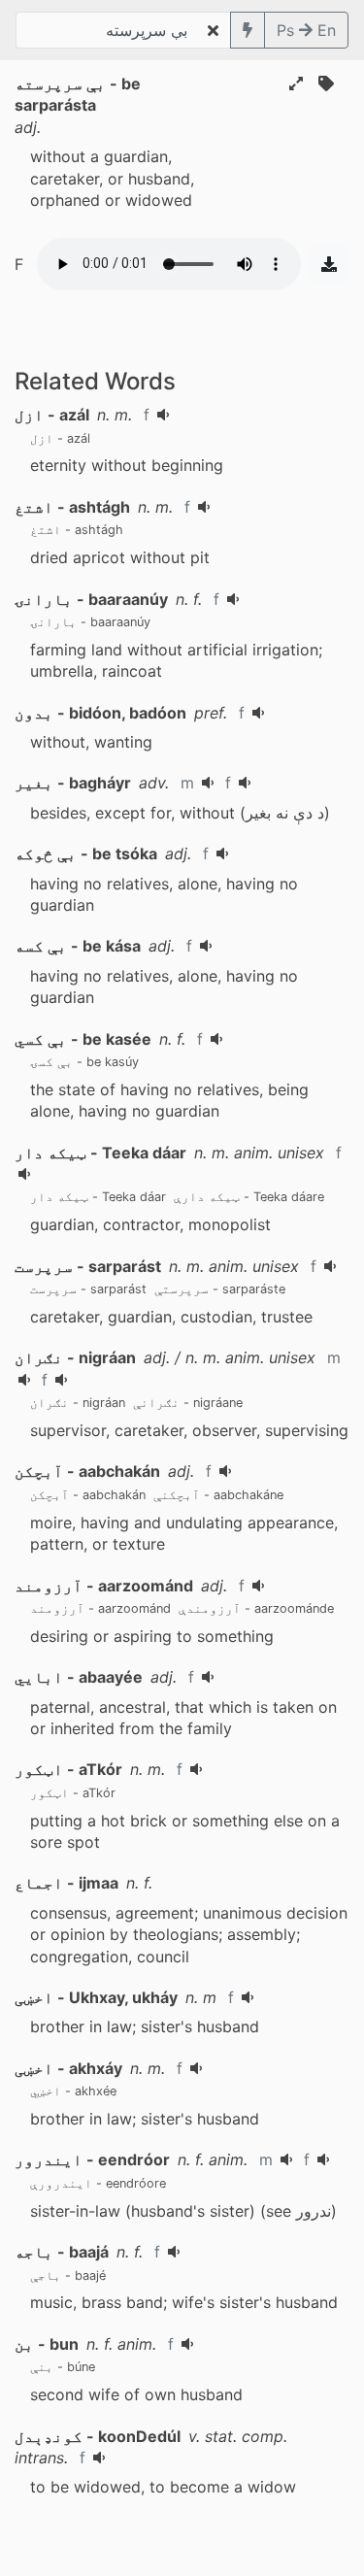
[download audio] (329, 264)
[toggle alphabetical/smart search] (248, 30)
